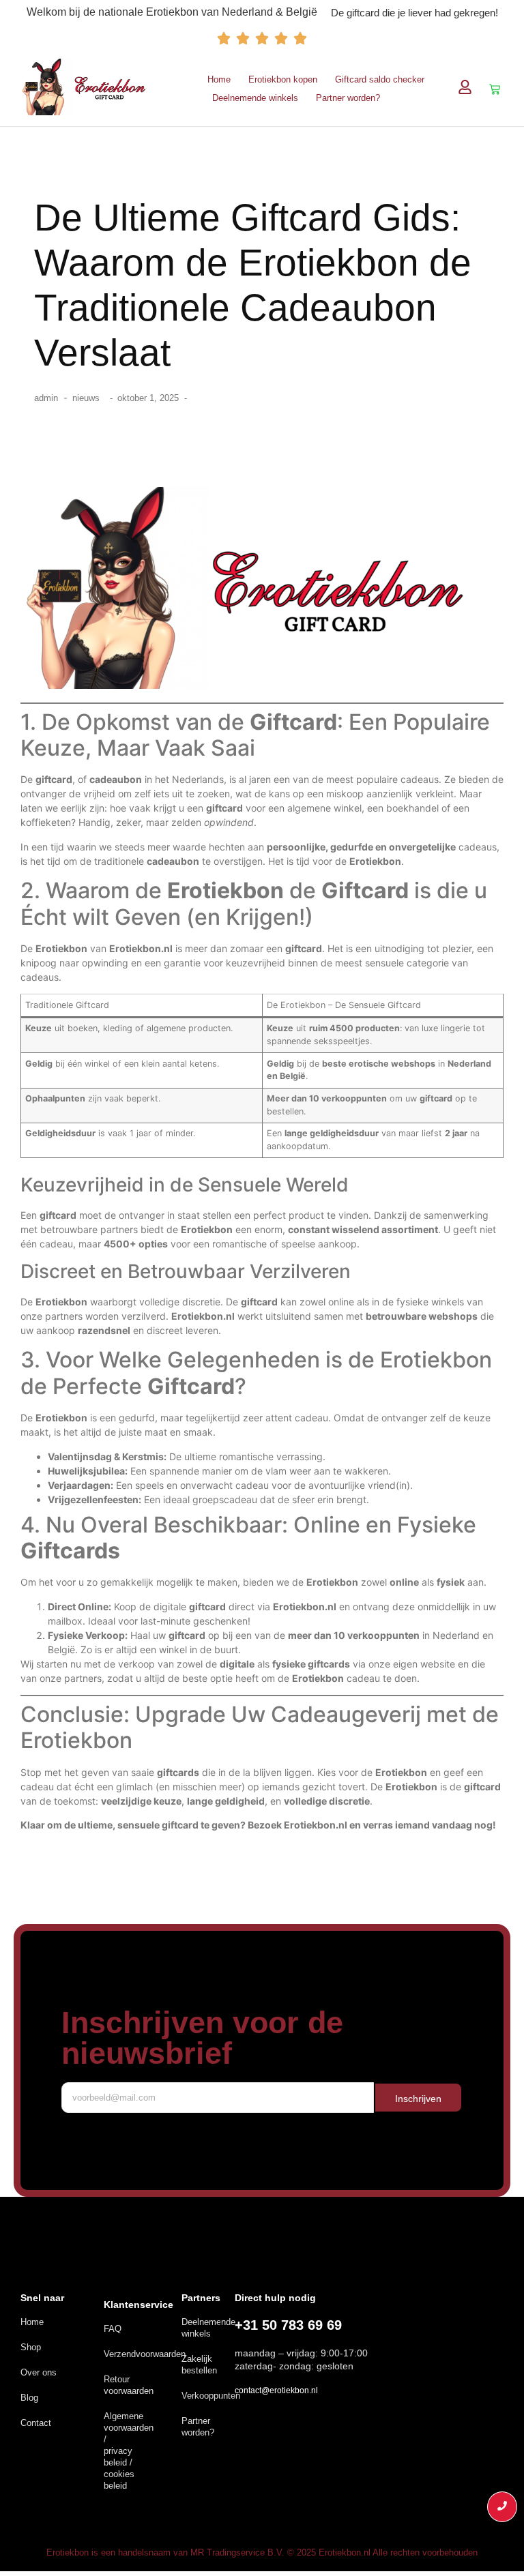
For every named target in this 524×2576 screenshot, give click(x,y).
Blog (29, 2398)
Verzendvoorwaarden (145, 2354)
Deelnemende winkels (255, 98)
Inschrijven (418, 2099)
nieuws (86, 398)
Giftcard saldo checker (380, 79)
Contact (36, 2423)
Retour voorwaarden (129, 2385)
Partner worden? (348, 98)
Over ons (39, 2372)
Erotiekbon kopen (283, 79)
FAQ (113, 2329)
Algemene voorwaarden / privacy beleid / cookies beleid (129, 2451)
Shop (31, 2347)
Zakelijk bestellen (199, 2365)
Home (219, 79)
